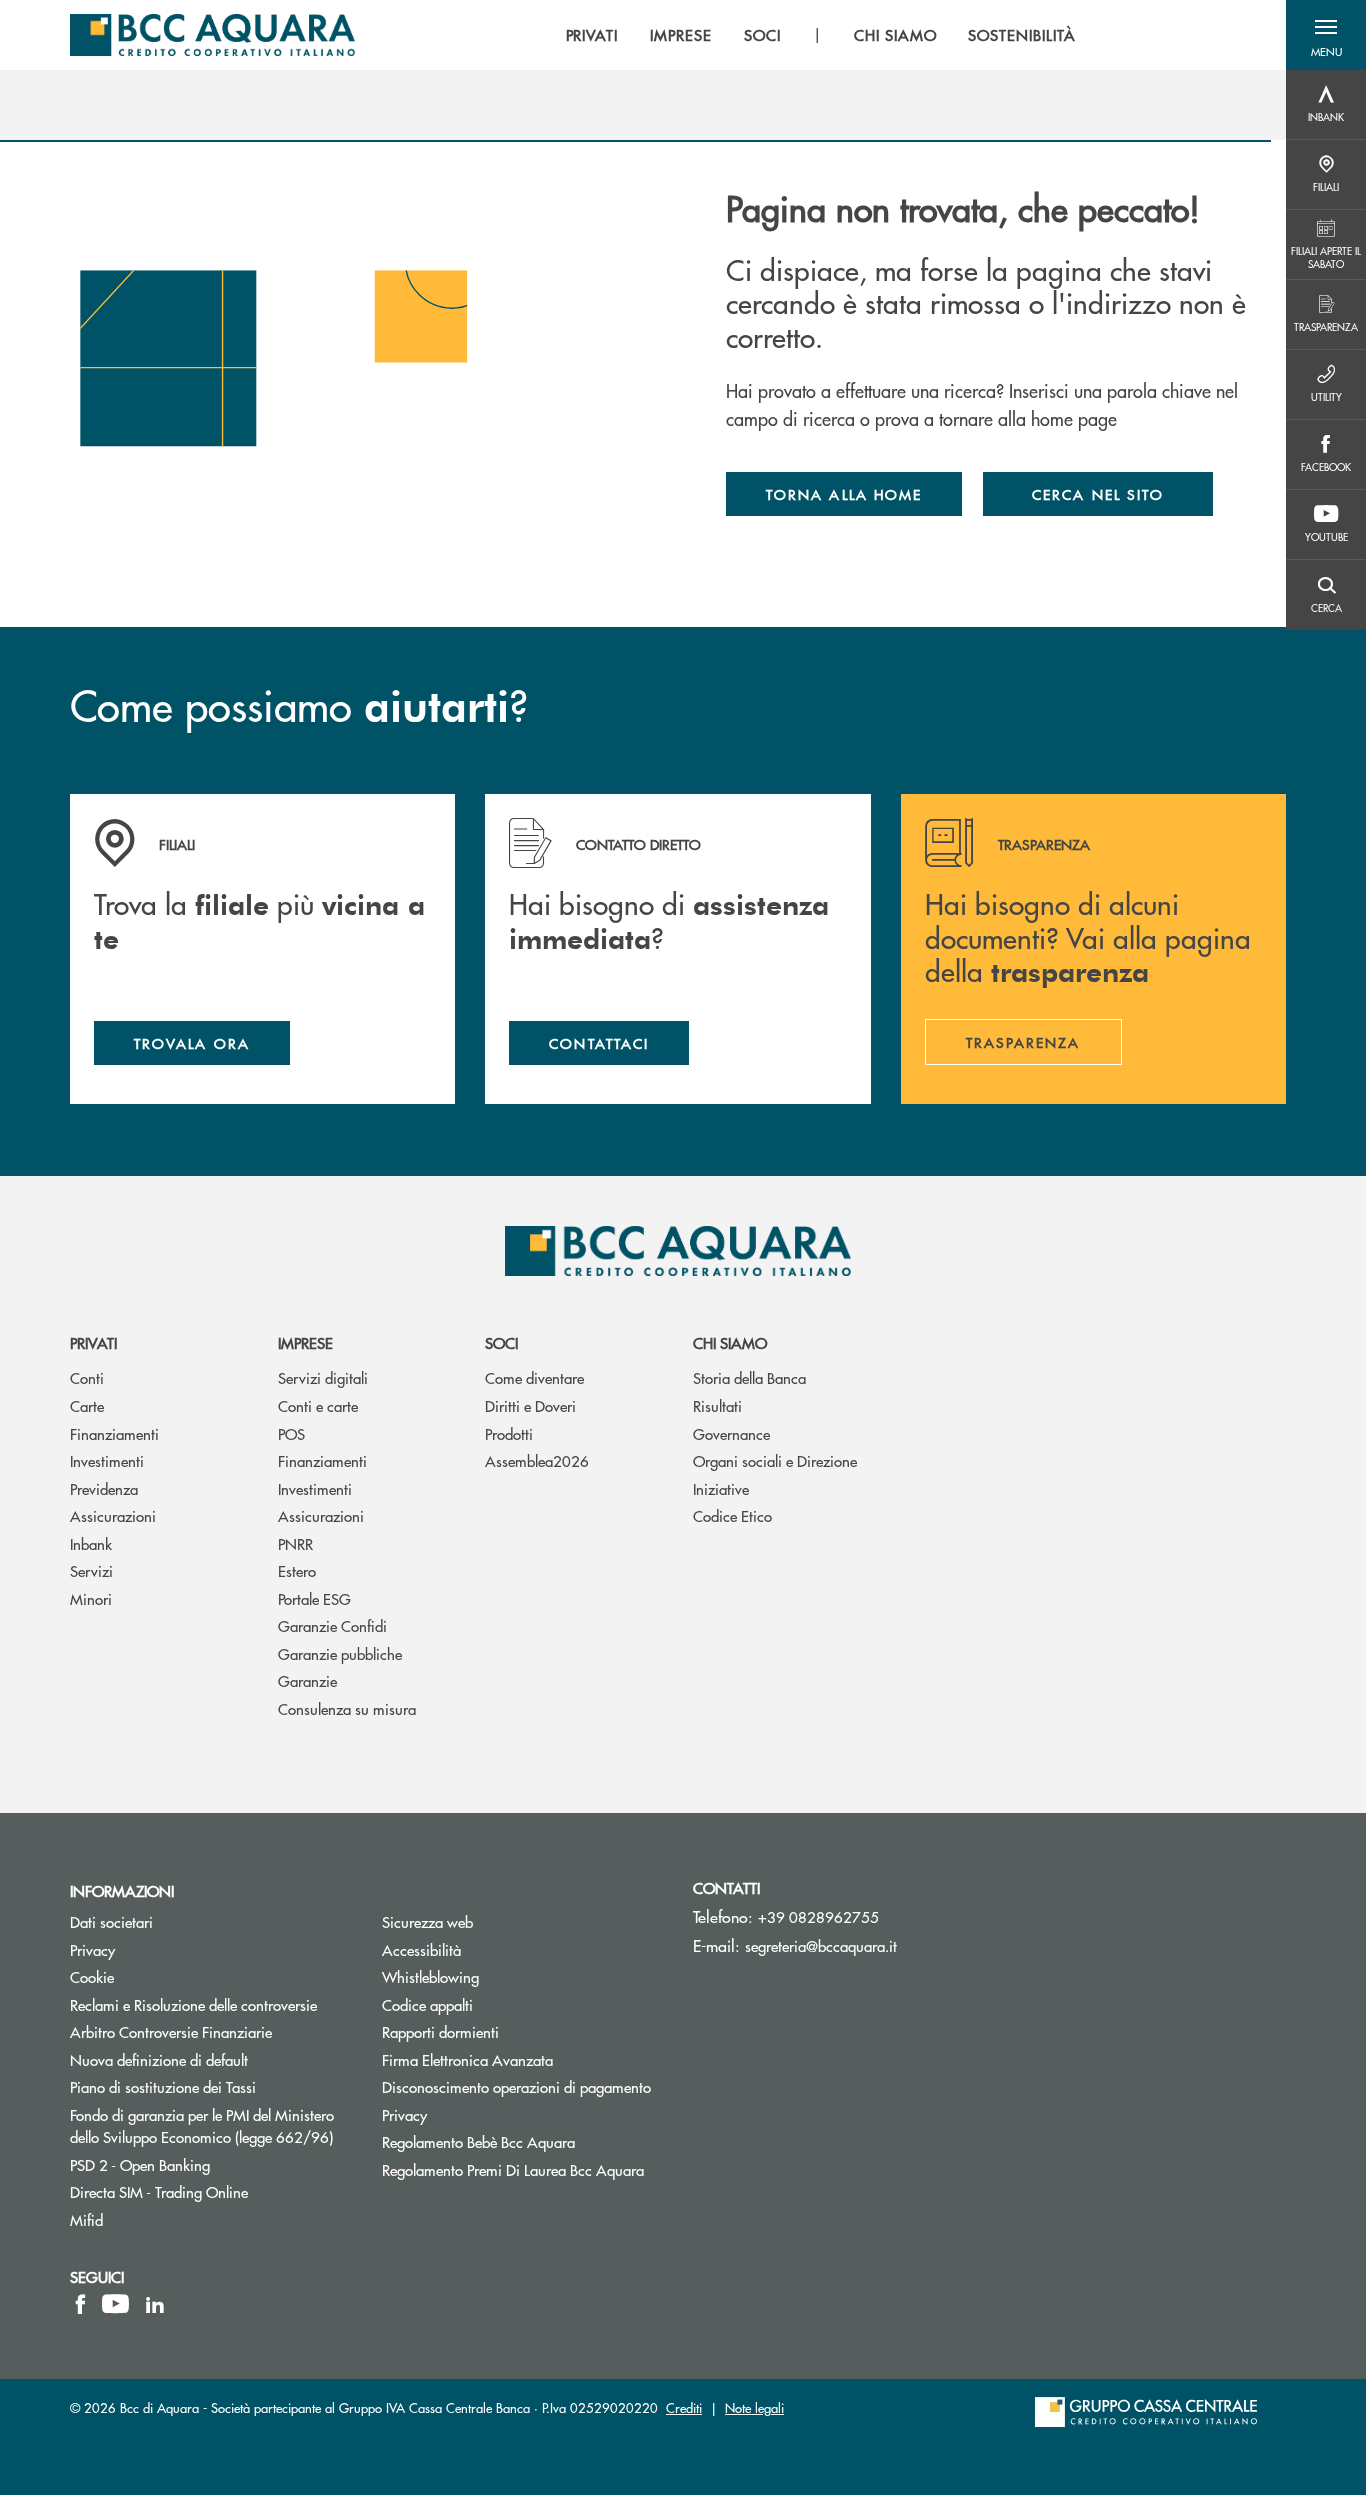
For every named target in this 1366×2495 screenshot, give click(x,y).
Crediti (684, 2407)
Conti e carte (318, 1405)
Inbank (91, 1543)
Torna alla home (844, 494)
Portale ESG (314, 1598)
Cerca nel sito (1098, 494)
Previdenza (104, 1488)
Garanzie (307, 1680)
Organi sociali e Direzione (775, 1460)
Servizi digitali (323, 1377)
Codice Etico (732, 1515)
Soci (501, 1342)
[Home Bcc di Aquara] (212, 35)
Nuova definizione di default (159, 2059)
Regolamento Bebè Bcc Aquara (478, 2141)
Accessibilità (421, 1949)
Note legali (754, 2407)
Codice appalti (427, 2004)
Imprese (305, 1342)
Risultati (717, 1405)
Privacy (92, 1949)
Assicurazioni (113, 1515)
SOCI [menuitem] (762, 35)
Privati (93, 1342)
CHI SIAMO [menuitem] (895, 35)
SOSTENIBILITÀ (1021, 35)
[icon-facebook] (80, 2304)
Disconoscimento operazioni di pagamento (516, 2086)
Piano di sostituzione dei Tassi (211, 2086)
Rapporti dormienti (440, 2031)
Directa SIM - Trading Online (211, 2191)
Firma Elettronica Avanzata (467, 2059)
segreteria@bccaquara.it (821, 1945)
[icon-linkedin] (155, 2304)
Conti (87, 1377)
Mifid (86, 2219)
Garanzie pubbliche (340, 1653)
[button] (1326, 35)
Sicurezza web (427, 1921)
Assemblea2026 (537, 1460)
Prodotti (509, 1433)
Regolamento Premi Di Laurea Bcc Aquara (513, 2169)
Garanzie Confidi (332, 1625)
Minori (91, 1598)
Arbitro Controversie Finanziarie (211, 2031)
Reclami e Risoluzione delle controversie (193, 2004)
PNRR (295, 1543)
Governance (731, 1433)
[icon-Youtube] (115, 2304)
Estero (297, 1570)
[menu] (821, 35)
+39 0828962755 (818, 1916)
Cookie (92, 1976)
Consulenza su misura (347, 1708)
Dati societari (111, 1921)
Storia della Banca (749, 1377)
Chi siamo (730, 1342)
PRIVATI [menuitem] (592, 35)
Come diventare (534, 1377)
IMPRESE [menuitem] (681, 35)
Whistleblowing (430, 1976)
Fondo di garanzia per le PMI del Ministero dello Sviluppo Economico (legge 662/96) (211, 2126)
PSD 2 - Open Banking (211, 2164)
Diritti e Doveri (530, 1405)
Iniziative (721, 1488)
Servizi (91, 1570)
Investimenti (107, 1460)
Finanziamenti (114, 1433)
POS (291, 1433)
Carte (87, 1405)
